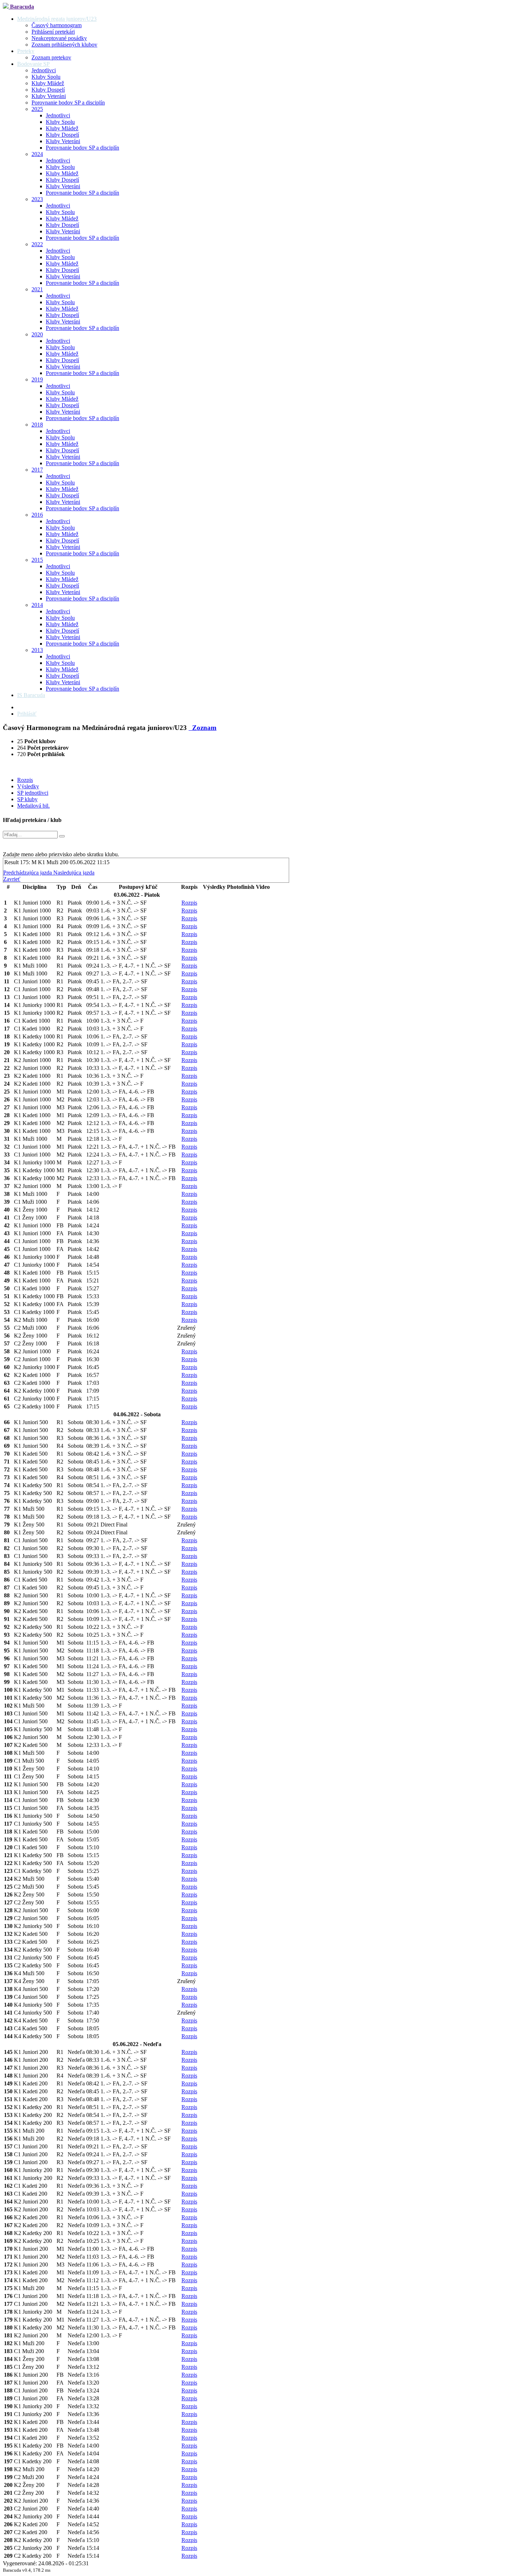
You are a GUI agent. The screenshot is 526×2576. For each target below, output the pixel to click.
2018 (37, 425)
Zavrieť (12, 879)
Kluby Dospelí (48, 90)
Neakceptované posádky (59, 38)
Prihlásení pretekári (53, 32)
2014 (37, 605)
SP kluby (27, 799)
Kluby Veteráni (49, 96)
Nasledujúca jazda (74, 873)
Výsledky (28, 786)
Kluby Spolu (46, 77)
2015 (37, 560)
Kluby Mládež (48, 83)
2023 (37, 199)
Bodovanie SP (33, 64)
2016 (37, 515)
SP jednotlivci (33, 793)
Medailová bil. (33, 806)
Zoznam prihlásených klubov (64, 45)
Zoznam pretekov (51, 57)
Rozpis (25, 780)
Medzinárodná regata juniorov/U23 (57, 19)
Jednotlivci (44, 70)
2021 (37, 289)
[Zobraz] (62, 836)
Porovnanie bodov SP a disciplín (68, 103)
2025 (37, 109)
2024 (37, 154)
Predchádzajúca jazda (28, 873)
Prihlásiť (27, 714)
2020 (37, 334)
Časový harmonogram (57, 25)
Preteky (26, 51)
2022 (37, 244)
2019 (37, 379)
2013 (37, 650)
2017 (37, 470)
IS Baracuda (31, 695)
